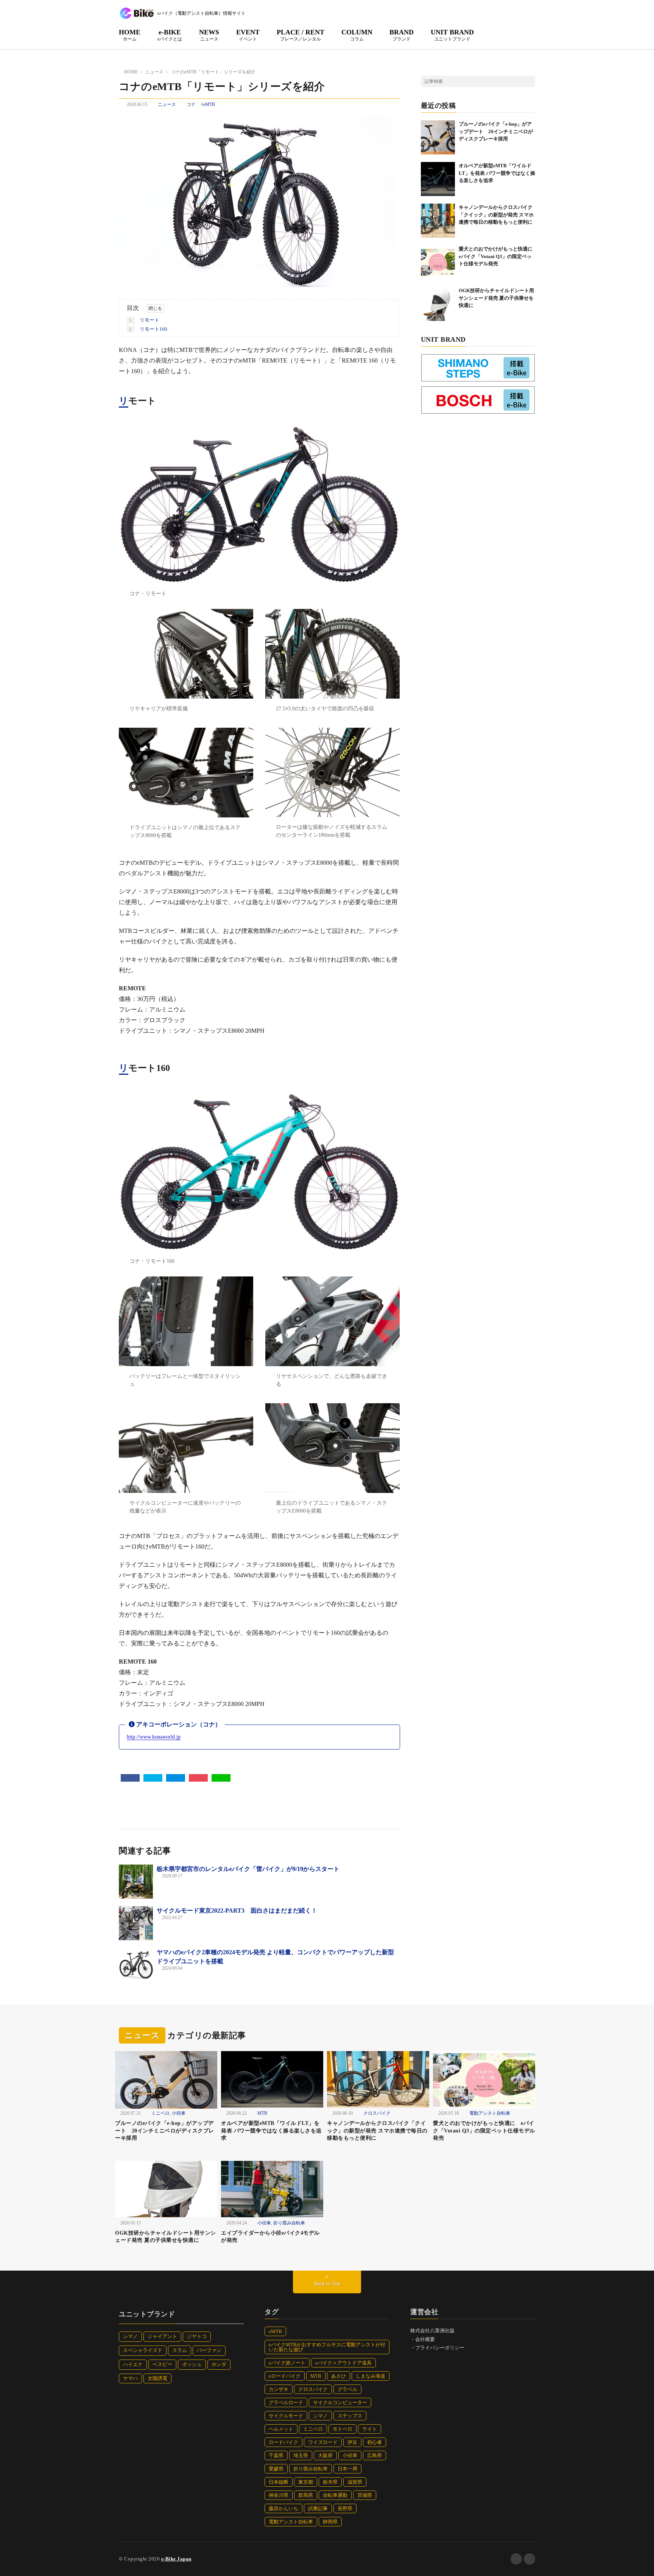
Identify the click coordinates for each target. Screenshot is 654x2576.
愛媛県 (276, 2469)
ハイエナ (133, 2364)
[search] (529, 81)
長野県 (345, 2508)
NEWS (209, 35)
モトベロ (343, 2429)
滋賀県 (355, 2482)
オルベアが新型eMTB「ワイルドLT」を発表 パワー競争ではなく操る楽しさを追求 (497, 173)
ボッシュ (192, 2364)
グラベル (347, 2389)
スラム (180, 2350)
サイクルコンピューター (340, 2402)
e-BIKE (170, 35)
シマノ (130, 2336)
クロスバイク (377, 2113)
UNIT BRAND (452, 35)
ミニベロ (160, 2113)
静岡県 (330, 2522)
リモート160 (148, 329)
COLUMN (357, 35)
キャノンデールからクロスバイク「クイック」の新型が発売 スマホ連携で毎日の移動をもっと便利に (496, 215)
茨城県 (365, 2495)
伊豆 (352, 2442)
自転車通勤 (335, 2495)
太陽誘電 (157, 2378)
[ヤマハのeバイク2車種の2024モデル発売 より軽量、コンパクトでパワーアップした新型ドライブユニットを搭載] (136, 1965)
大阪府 (325, 2455)
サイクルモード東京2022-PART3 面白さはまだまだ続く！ (237, 1911)
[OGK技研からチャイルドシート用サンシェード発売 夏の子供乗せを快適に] (438, 304)
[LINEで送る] (221, 1778)
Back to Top (327, 2284)
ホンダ (219, 2364)
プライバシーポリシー (440, 2348)
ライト (370, 2429)
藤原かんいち (283, 2508)
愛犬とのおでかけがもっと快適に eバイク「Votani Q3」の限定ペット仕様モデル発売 (498, 256)
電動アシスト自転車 (490, 2113)
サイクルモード (286, 2416)
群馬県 (306, 2495)
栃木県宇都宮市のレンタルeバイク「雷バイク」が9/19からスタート (248, 1869)
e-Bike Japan (176, 2559)
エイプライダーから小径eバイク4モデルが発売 (270, 2237)
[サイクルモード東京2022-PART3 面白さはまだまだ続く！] (136, 1923)
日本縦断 (279, 2482)
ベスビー (162, 2364)
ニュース (167, 104)
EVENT (248, 35)
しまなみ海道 (371, 2376)
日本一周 (347, 2469)
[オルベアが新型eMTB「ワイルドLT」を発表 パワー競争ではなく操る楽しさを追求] (438, 179)
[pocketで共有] (198, 1778)
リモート (144, 320)
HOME (130, 35)
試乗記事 (318, 2508)
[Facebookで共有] (130, 1778)
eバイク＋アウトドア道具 (343, 2363)
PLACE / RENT (301, 35)
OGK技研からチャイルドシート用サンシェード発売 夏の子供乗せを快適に (496, 298)
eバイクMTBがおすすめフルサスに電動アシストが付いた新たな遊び (327, 2347)
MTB (262, 2113)
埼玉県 (301, 2455)
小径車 (179, 2113)
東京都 (306, 2482)
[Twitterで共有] (153, 1778)
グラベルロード (286, 2402)
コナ (191, 104)
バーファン (209, 2350)
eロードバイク (285, 2376)
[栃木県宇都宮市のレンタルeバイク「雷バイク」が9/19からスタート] (136, 1882)
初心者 (374, 2442)
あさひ (339, 2376)
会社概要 (425, 2339)
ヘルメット (281, 2429)
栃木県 (330, 2482)
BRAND (402, 35)
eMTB (209, 104)
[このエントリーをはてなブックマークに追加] (176, 1778)
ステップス (350, 2416)
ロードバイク (283, 2442)
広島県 (374, 2455)
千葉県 (276, 2455)
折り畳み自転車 (289, 2223)
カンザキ (279, 2389)
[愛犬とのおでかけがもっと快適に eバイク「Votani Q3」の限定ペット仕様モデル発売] (438, 262)
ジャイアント (162, 2336)
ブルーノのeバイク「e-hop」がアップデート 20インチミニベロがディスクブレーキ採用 (496, 131)
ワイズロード (323, 2442)
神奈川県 (279, 2495)
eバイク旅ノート (287, 2363)
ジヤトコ (197, 2336)
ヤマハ (130, 2378)
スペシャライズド (143, 2350)
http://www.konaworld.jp (154, 1737)
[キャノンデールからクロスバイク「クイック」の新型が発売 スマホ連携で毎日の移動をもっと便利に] (438, 221)
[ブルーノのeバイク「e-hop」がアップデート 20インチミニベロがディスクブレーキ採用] (438, 137)
